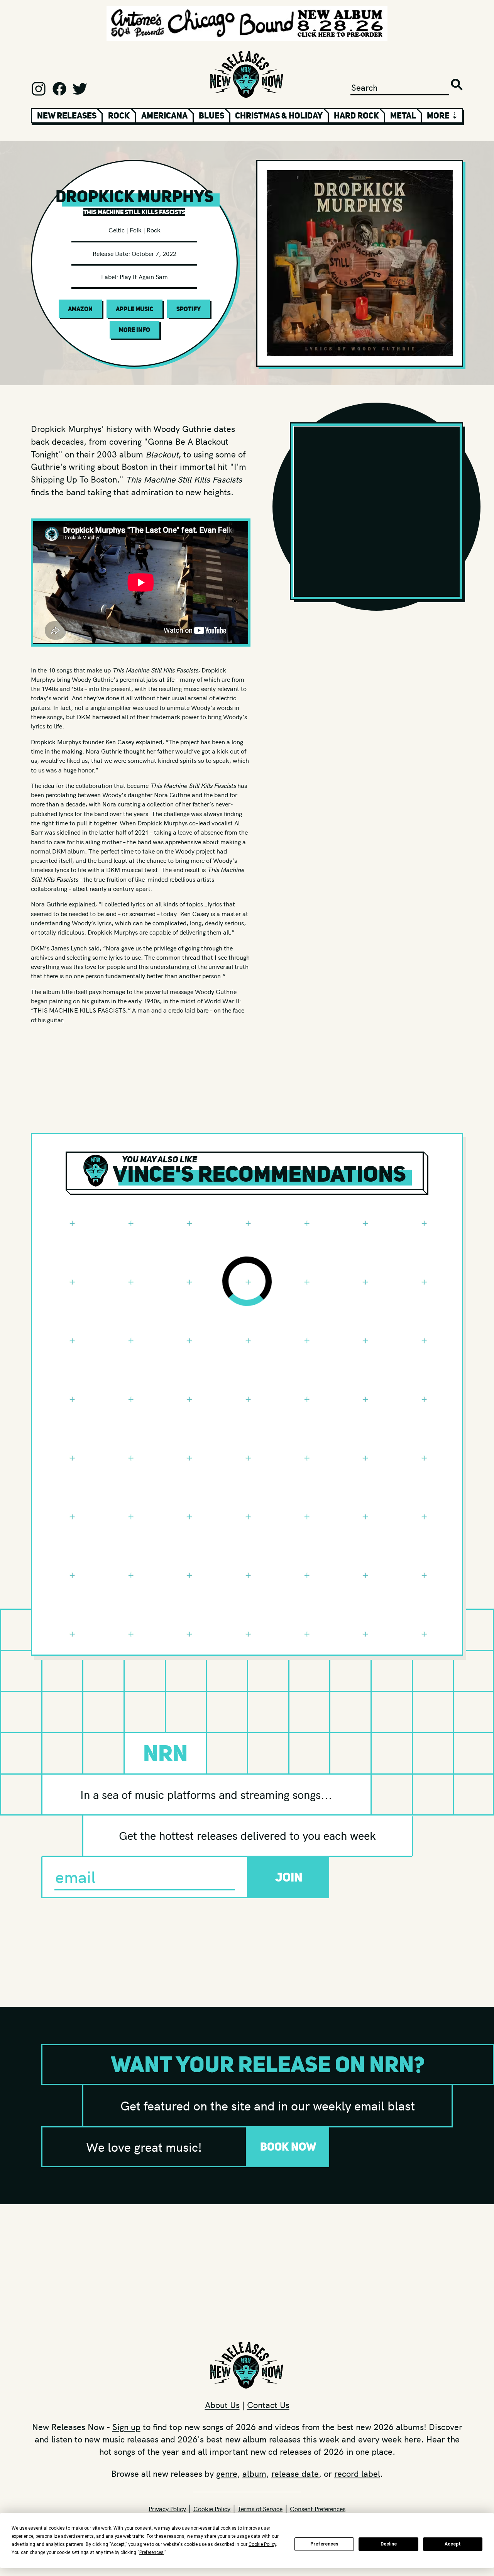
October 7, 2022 (154, 253)
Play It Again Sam (144, 276)
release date (295, 2473)
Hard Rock (356, 115)
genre (227, 2473)
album (254, 2473)
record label (357, 2473)
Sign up (126, 2427)
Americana (164, 115)
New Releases (67, 115)
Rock (119, 115)
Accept (453, 2544)
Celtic (117, 230)
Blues (211, 115)
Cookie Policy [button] (262, 2544)
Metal (403, 115)
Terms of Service (260, 2508)
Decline (389, 2544)
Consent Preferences (318, 2508)
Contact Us (268, 2405)
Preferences (324, 2544)
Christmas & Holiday (279, 115)
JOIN (289, 1877)
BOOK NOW (288, 2147)
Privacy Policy (167, 2508)
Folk (136, 230)
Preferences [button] (151, 2552)
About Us (222, 2405)
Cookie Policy (212, 2508)
